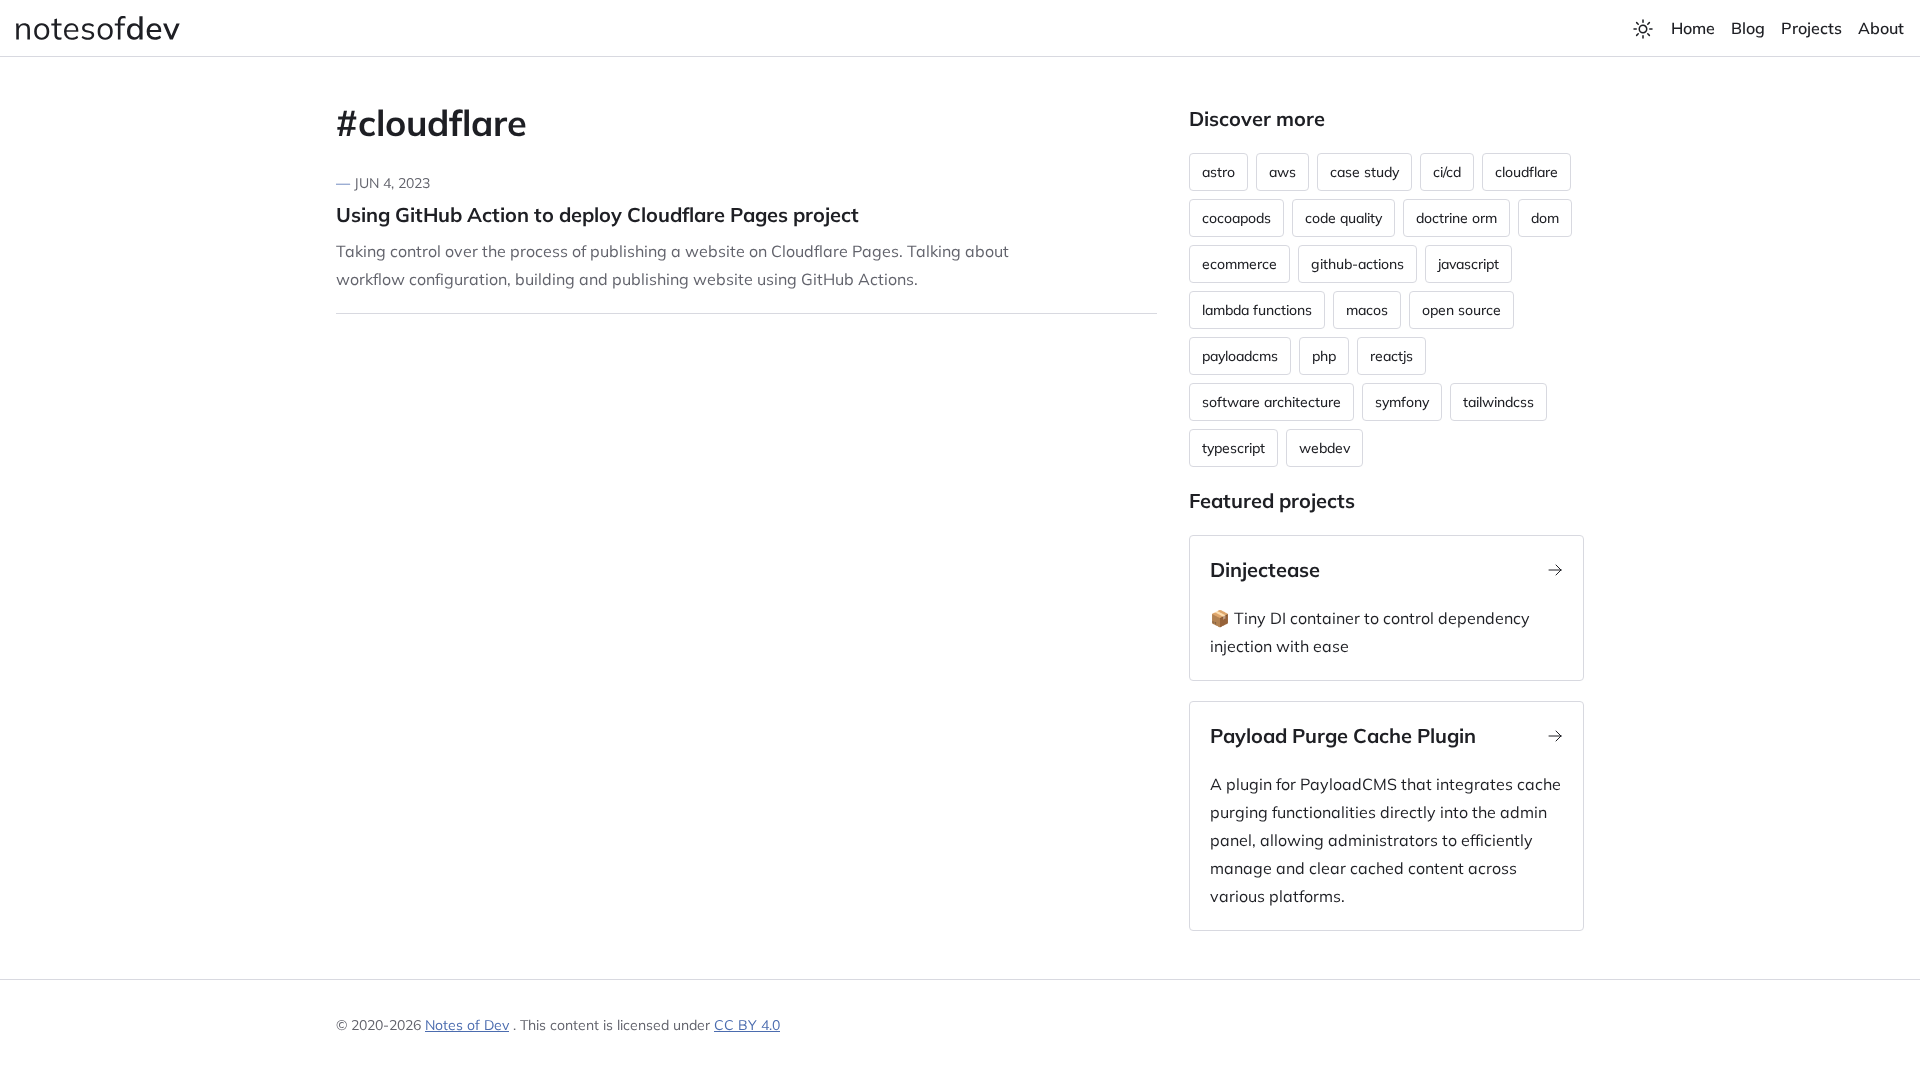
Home (1693, 28)
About (1881, 28)
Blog (1748, 28)
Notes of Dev (467, 1025)
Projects (1811, 28)
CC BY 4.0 (747, 1025)
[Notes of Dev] (98, 28)
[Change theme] (1643, 29)
